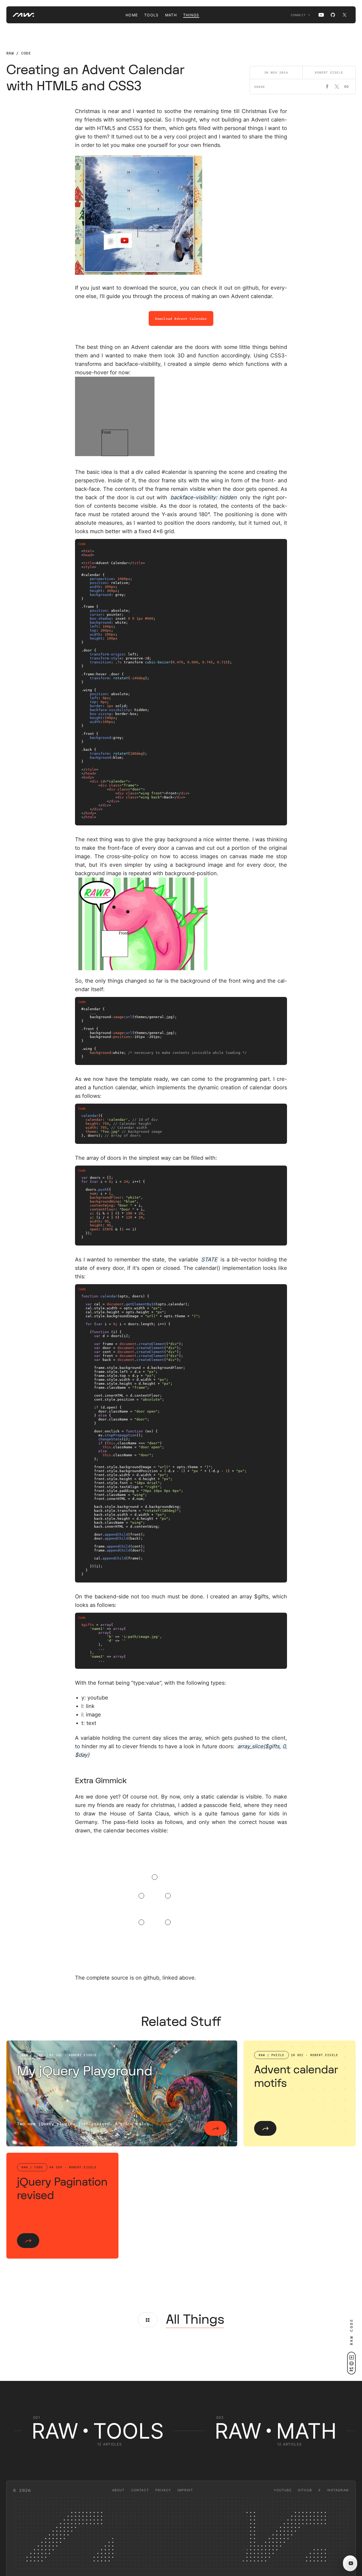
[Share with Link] (346, 87)
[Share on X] (337, 87)
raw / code (19, 53)
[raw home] (20, 15)
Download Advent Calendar (181, 319)
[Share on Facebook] (327, 87)
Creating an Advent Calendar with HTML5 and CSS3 (95, 78)
